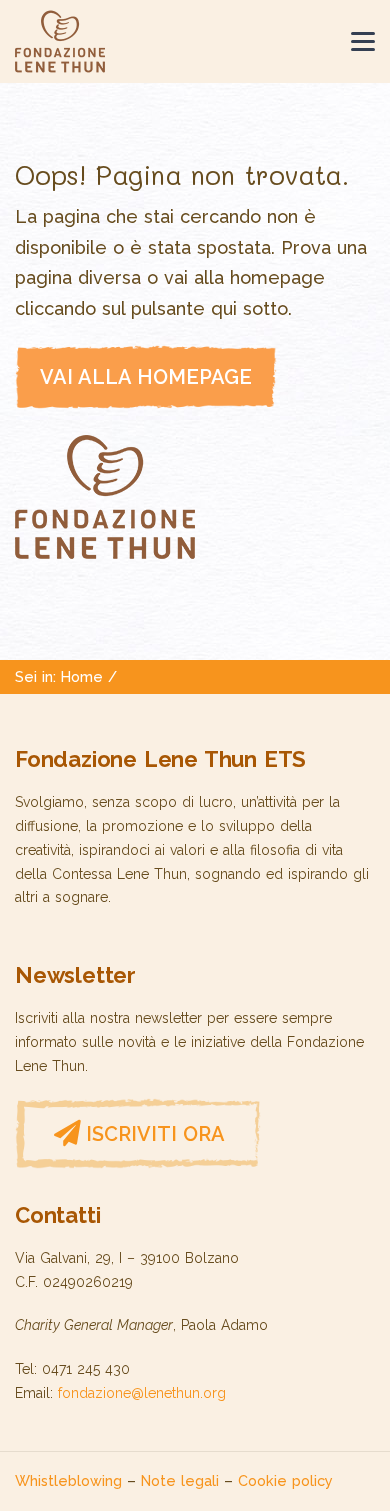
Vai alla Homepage (146, 377)
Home (82, 676)
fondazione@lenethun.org (142, 1393)
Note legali (180, 1480)
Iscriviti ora (155, 1134)
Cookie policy (285, 1480)
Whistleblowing (68, 1480)
